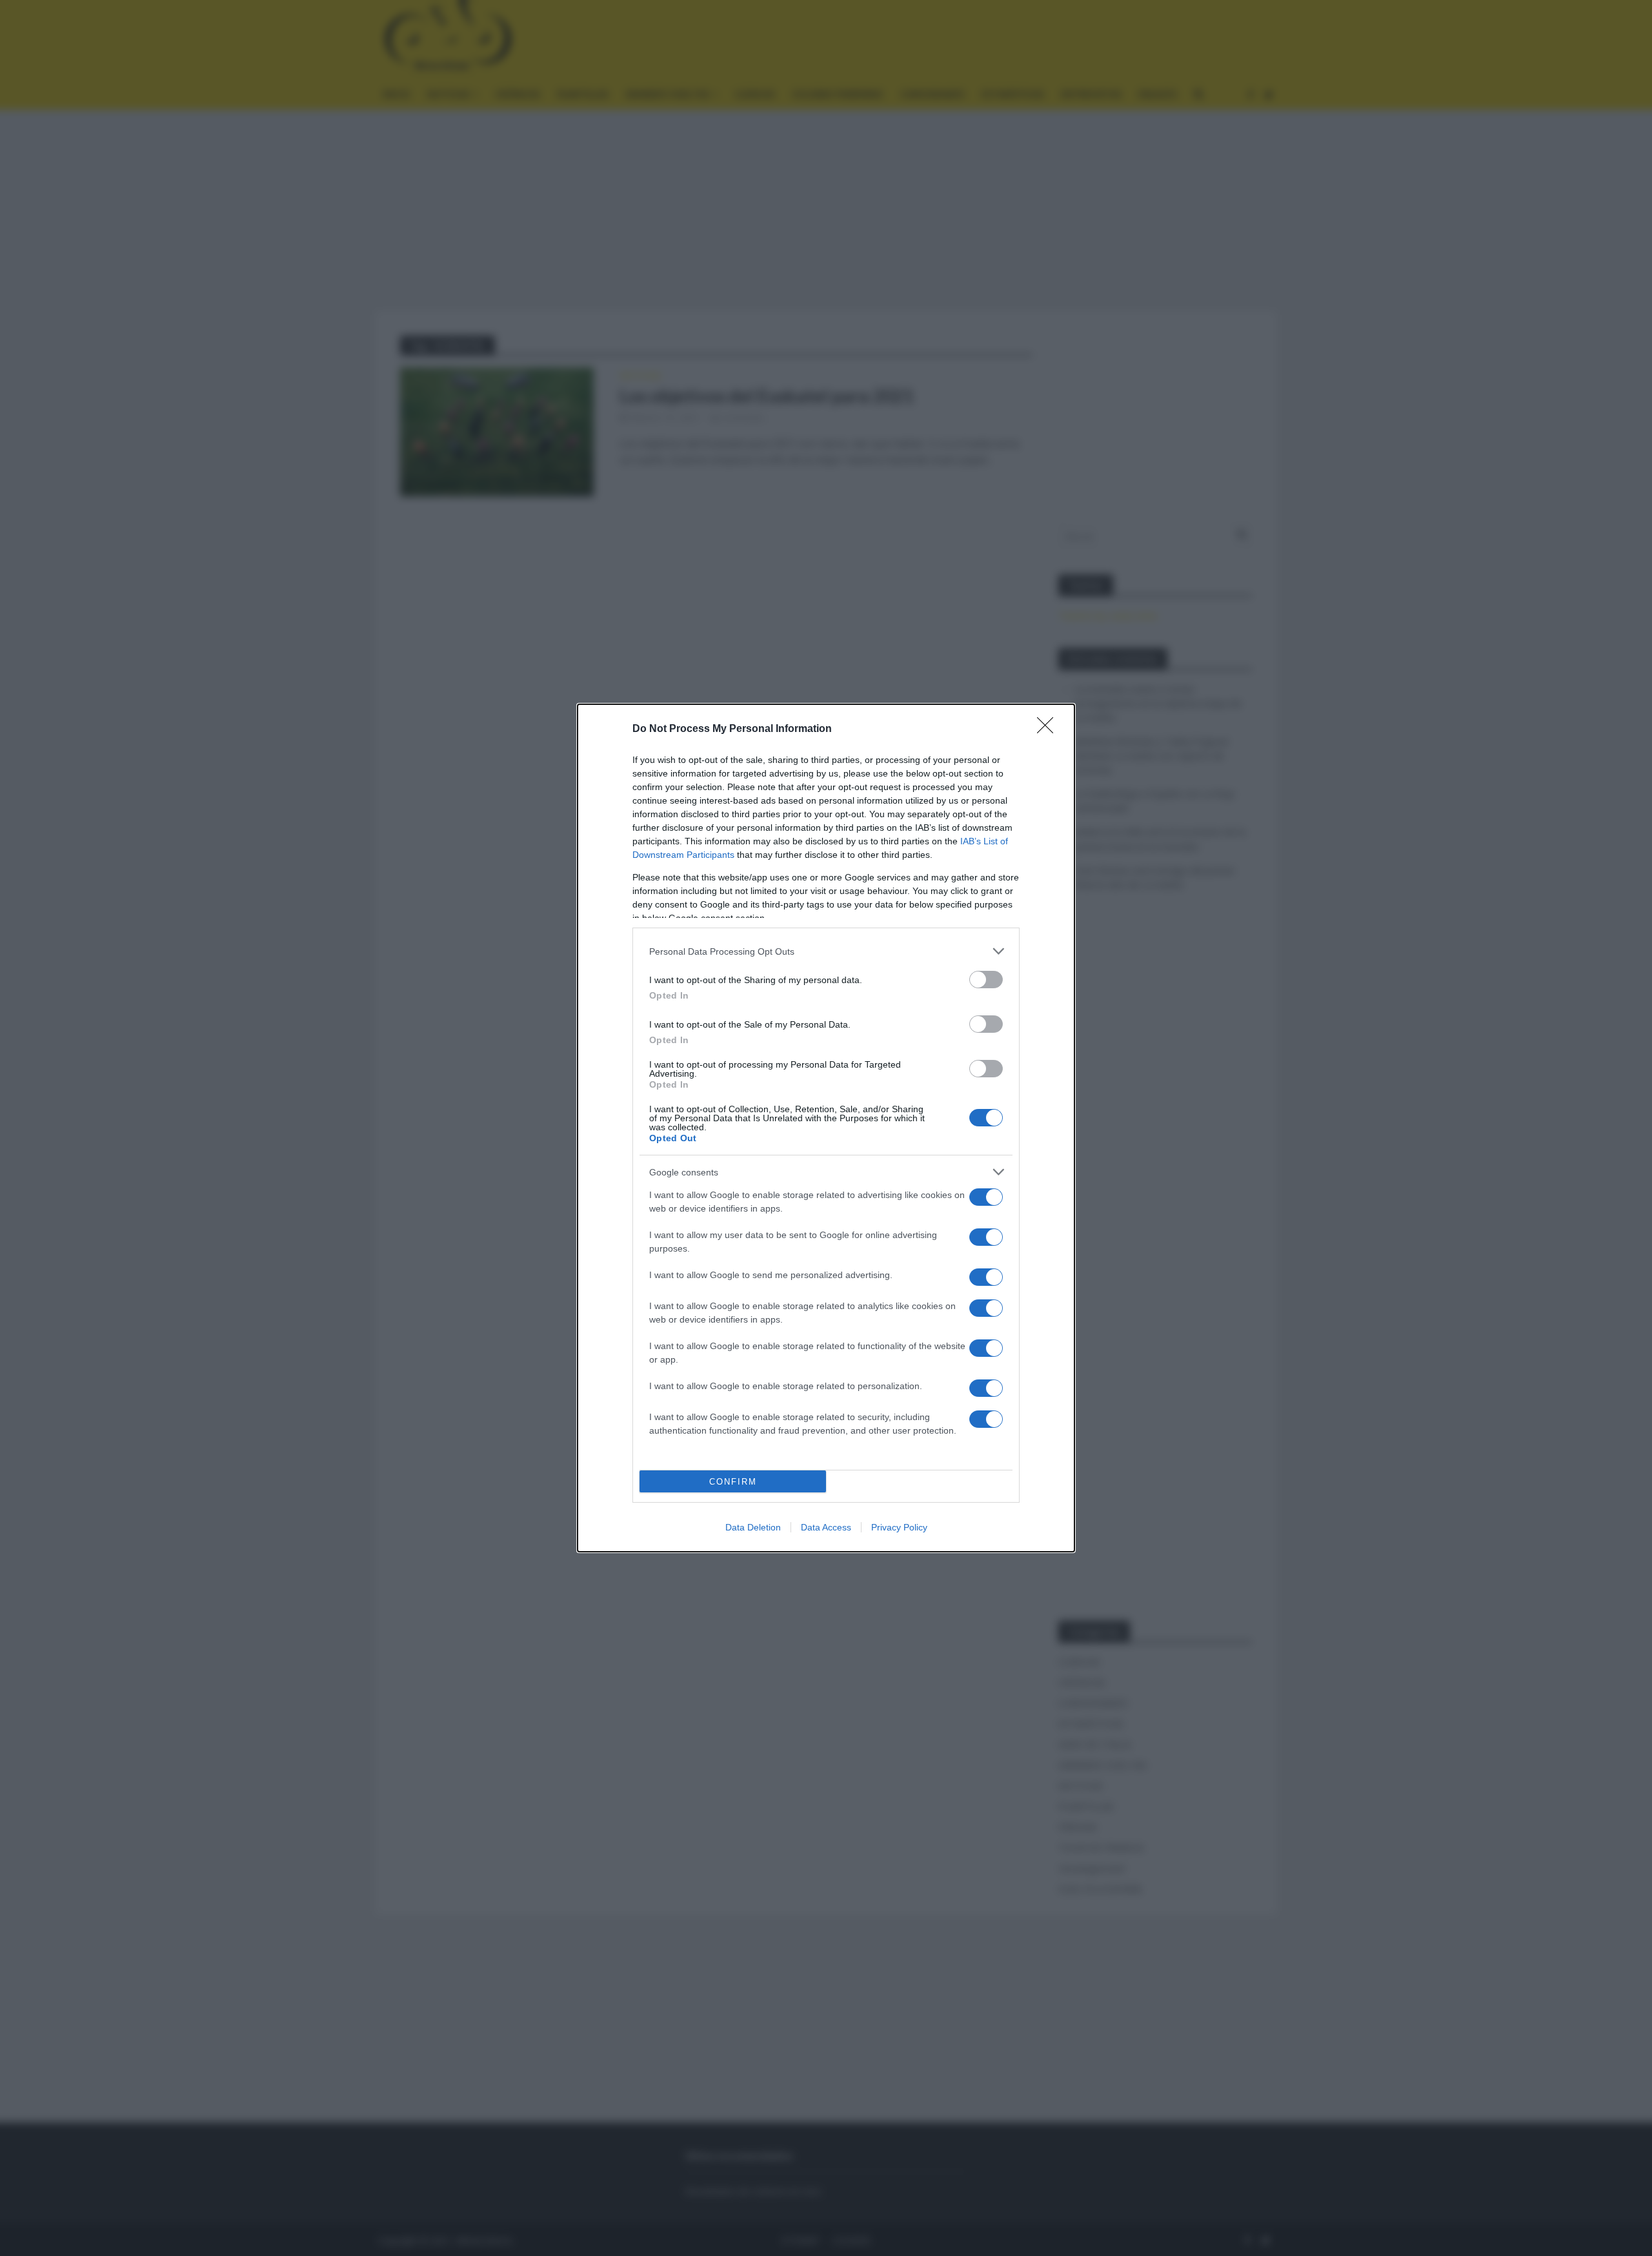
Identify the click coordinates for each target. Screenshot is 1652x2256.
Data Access (826, 1527)
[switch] (986, 980)
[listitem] (826, 951)
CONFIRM (733, 1482)
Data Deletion (753, 1527)
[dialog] (826, 1128)
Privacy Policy (899, 1527)
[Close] (1049, 729)
